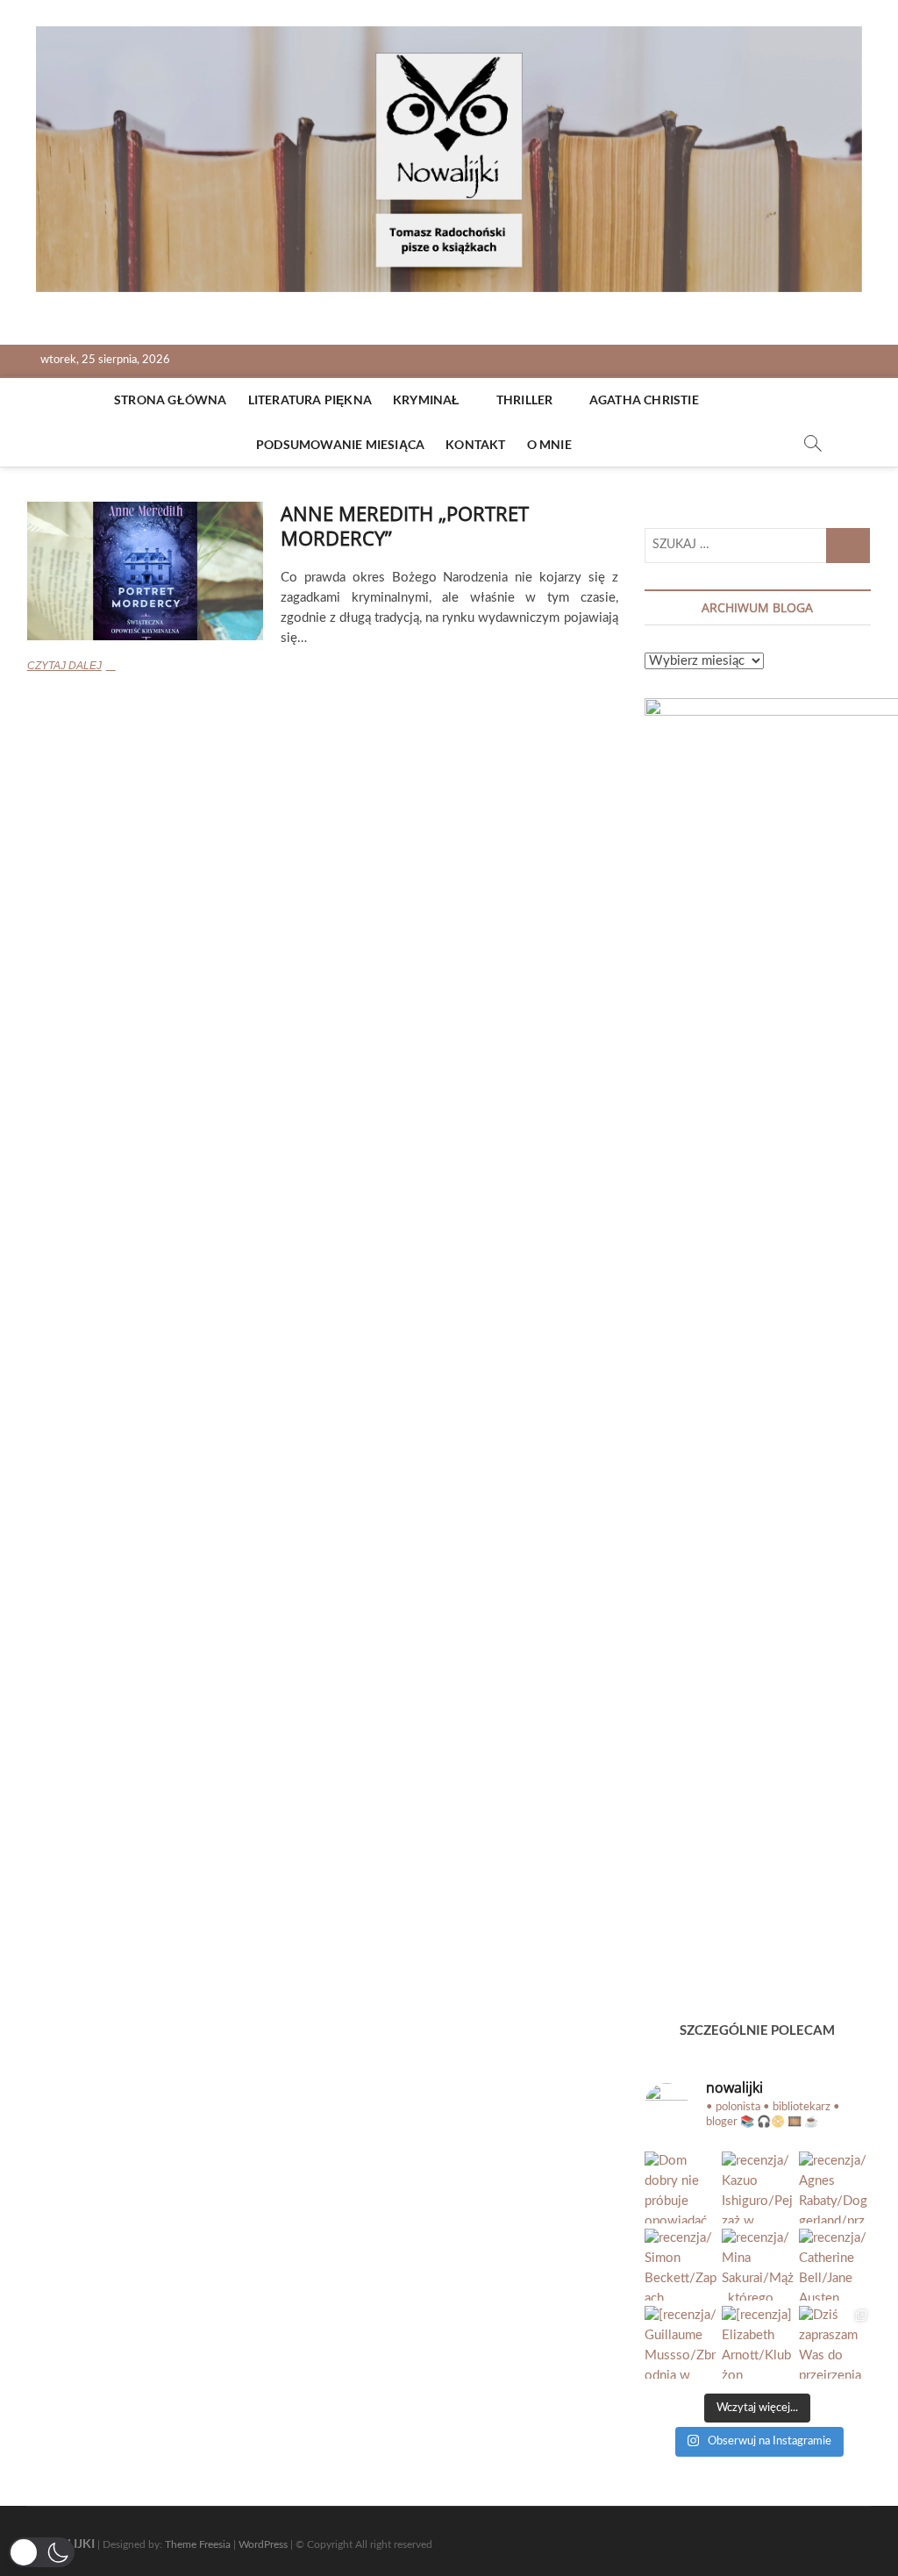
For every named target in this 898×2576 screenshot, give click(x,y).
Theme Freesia (198, 2544)
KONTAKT (475, 444)
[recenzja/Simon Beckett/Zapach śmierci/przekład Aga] (681, 2265)
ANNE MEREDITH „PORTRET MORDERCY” (405, 525)
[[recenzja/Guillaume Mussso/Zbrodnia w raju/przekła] (681, 2342)
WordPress (263, 2544)
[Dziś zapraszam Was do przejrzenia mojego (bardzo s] (835, 2342)
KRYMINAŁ (427, 400)
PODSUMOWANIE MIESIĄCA (340, 444)
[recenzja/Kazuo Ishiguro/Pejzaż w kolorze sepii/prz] (758, 2187)
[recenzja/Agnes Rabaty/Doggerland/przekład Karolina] (835, 2187)
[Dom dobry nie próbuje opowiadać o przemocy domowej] (681, 2187)
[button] (42, 2552)
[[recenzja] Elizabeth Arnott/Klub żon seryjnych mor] (758, 2342)
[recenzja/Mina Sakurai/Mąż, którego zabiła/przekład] (758, 2265)
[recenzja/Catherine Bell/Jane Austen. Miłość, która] (835, 2265)
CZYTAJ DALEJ (97, 667)
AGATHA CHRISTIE (644, 400)
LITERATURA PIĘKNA (310, 400)
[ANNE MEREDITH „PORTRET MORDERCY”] (146, 571)
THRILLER (525, 400)
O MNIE (549, 444)
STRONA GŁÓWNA (171, 400)
